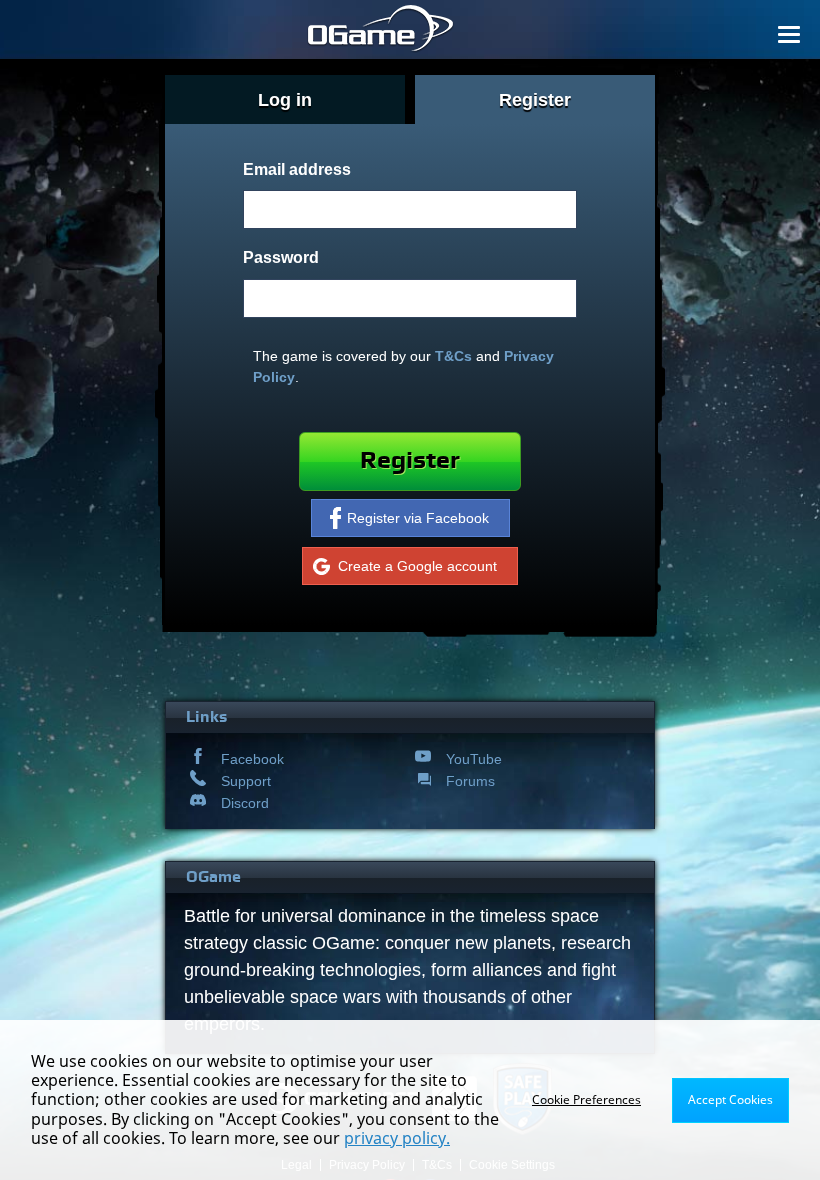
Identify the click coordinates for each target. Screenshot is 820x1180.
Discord (245, 803)
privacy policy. (397, 1138)
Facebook (252, 759)
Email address (297, 169)
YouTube (474, 759)
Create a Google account (417, 566)
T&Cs (453, 356)
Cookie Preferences (586, 1099)
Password (281, 257)
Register (410, 460)
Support (246, 781)
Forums (470, 781)
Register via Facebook (418, 518)
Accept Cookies (730, 1099)
